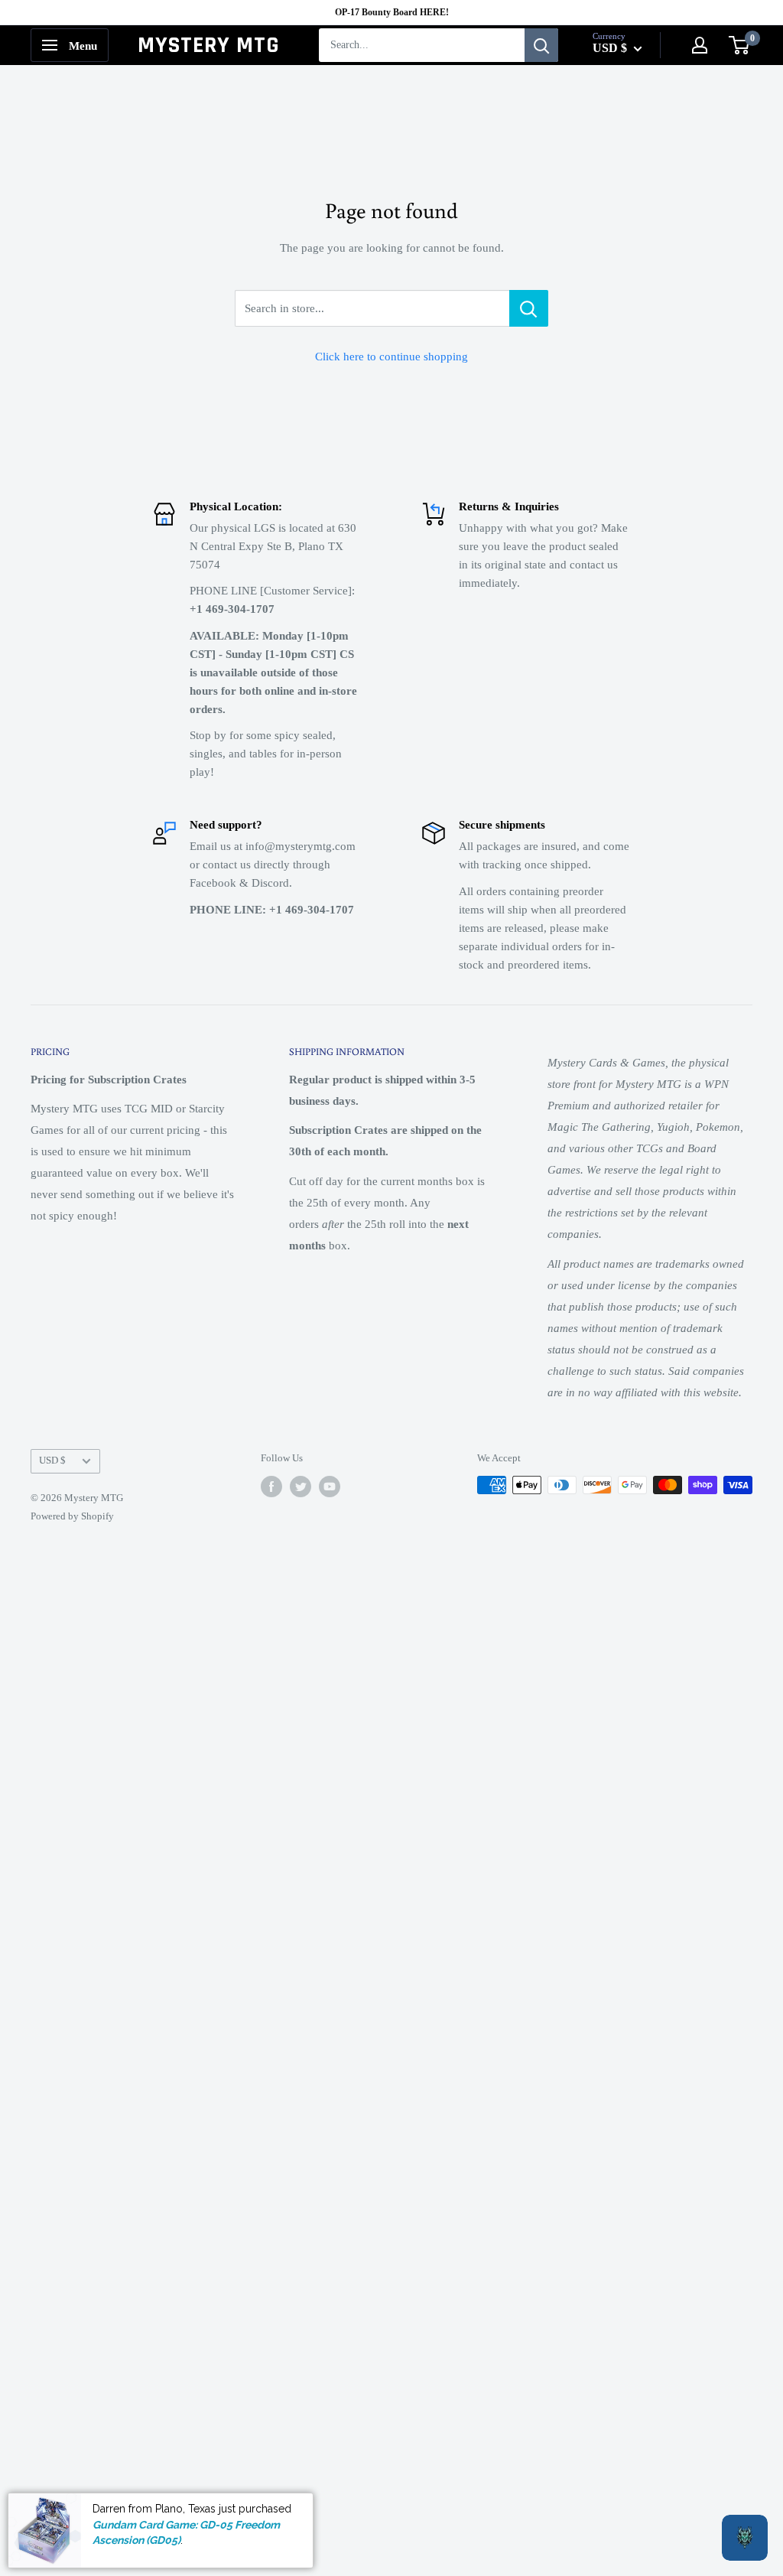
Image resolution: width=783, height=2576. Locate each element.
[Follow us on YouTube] (330, 1487)
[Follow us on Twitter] (301, 1487)
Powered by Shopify (72, 1516)
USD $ (52, 1461)
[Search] (541, 45)
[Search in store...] (529, 308)
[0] (740, 45)
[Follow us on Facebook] (271, 1487)
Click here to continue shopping (391, 357)
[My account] (700, 45)
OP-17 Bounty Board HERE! (392, 12)
